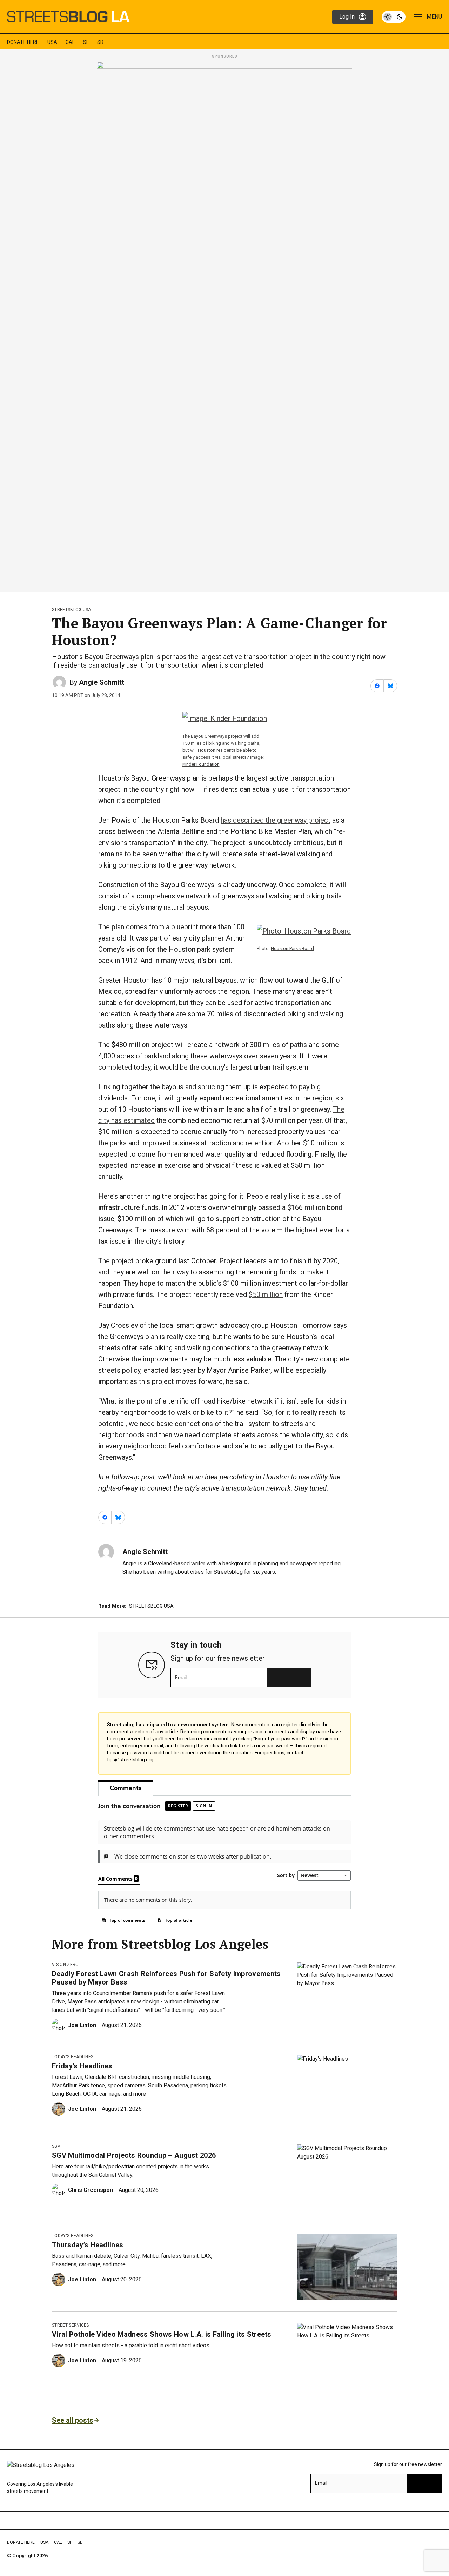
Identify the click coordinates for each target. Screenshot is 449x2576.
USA (52, 42)
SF (86, 42)
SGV (56, 2146)
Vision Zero (65, 1965)
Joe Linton (82, 2025)
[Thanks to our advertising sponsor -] (224, 325)
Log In (347, 17)
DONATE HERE (23, 42)
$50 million (266, 1294)
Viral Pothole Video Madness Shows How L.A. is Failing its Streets (162, 2334)
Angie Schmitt (102, 682)
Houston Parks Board (292, 948)
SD (100, 42)
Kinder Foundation (201, 764)
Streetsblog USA (72, 610)
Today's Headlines (73, 2057)
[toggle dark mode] (394, 17)
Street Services (71, 2325)
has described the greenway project (276, 820)
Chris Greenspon (91, 2190)
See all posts (73, 2420)
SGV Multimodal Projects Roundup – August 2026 (134, 2155)
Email (181, 1678)
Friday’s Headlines (82, 2066)
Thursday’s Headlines (88, 2245)
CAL (70, 42)
